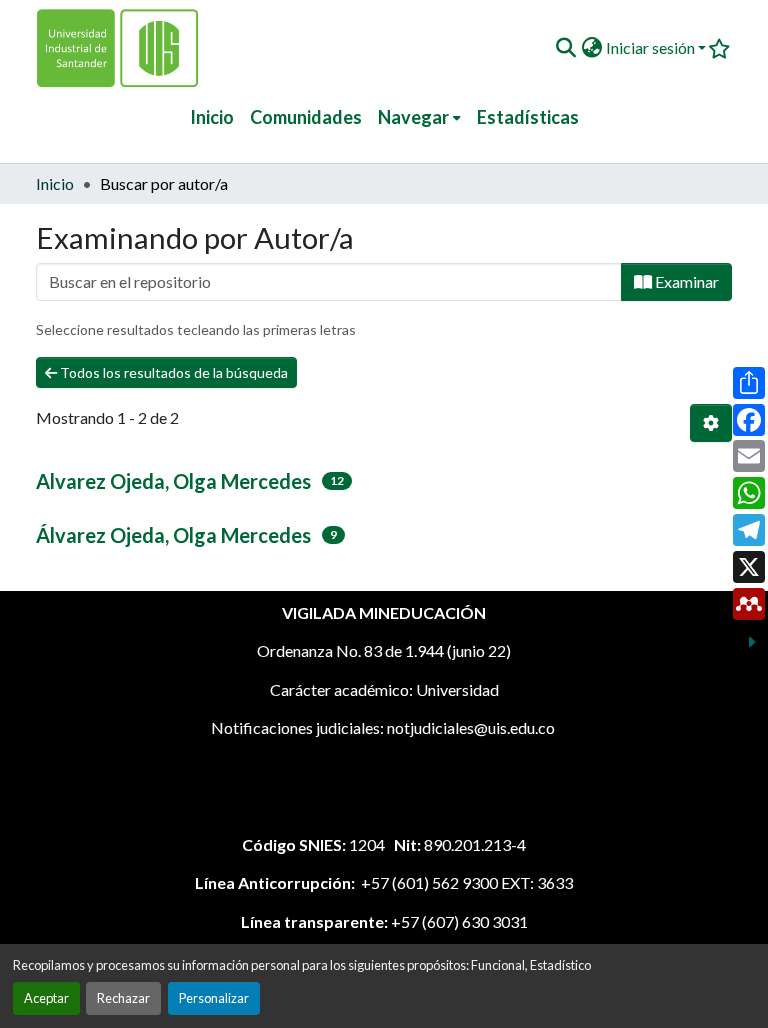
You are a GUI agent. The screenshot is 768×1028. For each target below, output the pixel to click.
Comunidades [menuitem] (306, 117)
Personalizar (214, 998)
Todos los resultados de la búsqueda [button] (172, 372)
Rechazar (123, 998)
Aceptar (46, 998)
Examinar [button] (685, 281)
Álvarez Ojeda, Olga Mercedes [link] (173, 535)
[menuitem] (419, 117)
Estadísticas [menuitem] (528, 117)
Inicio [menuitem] (212, 117)
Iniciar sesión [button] (652, 47)
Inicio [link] (55, 183)
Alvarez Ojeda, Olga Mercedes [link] (173, 481)
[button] (565, 48)
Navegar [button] (413, 117)
